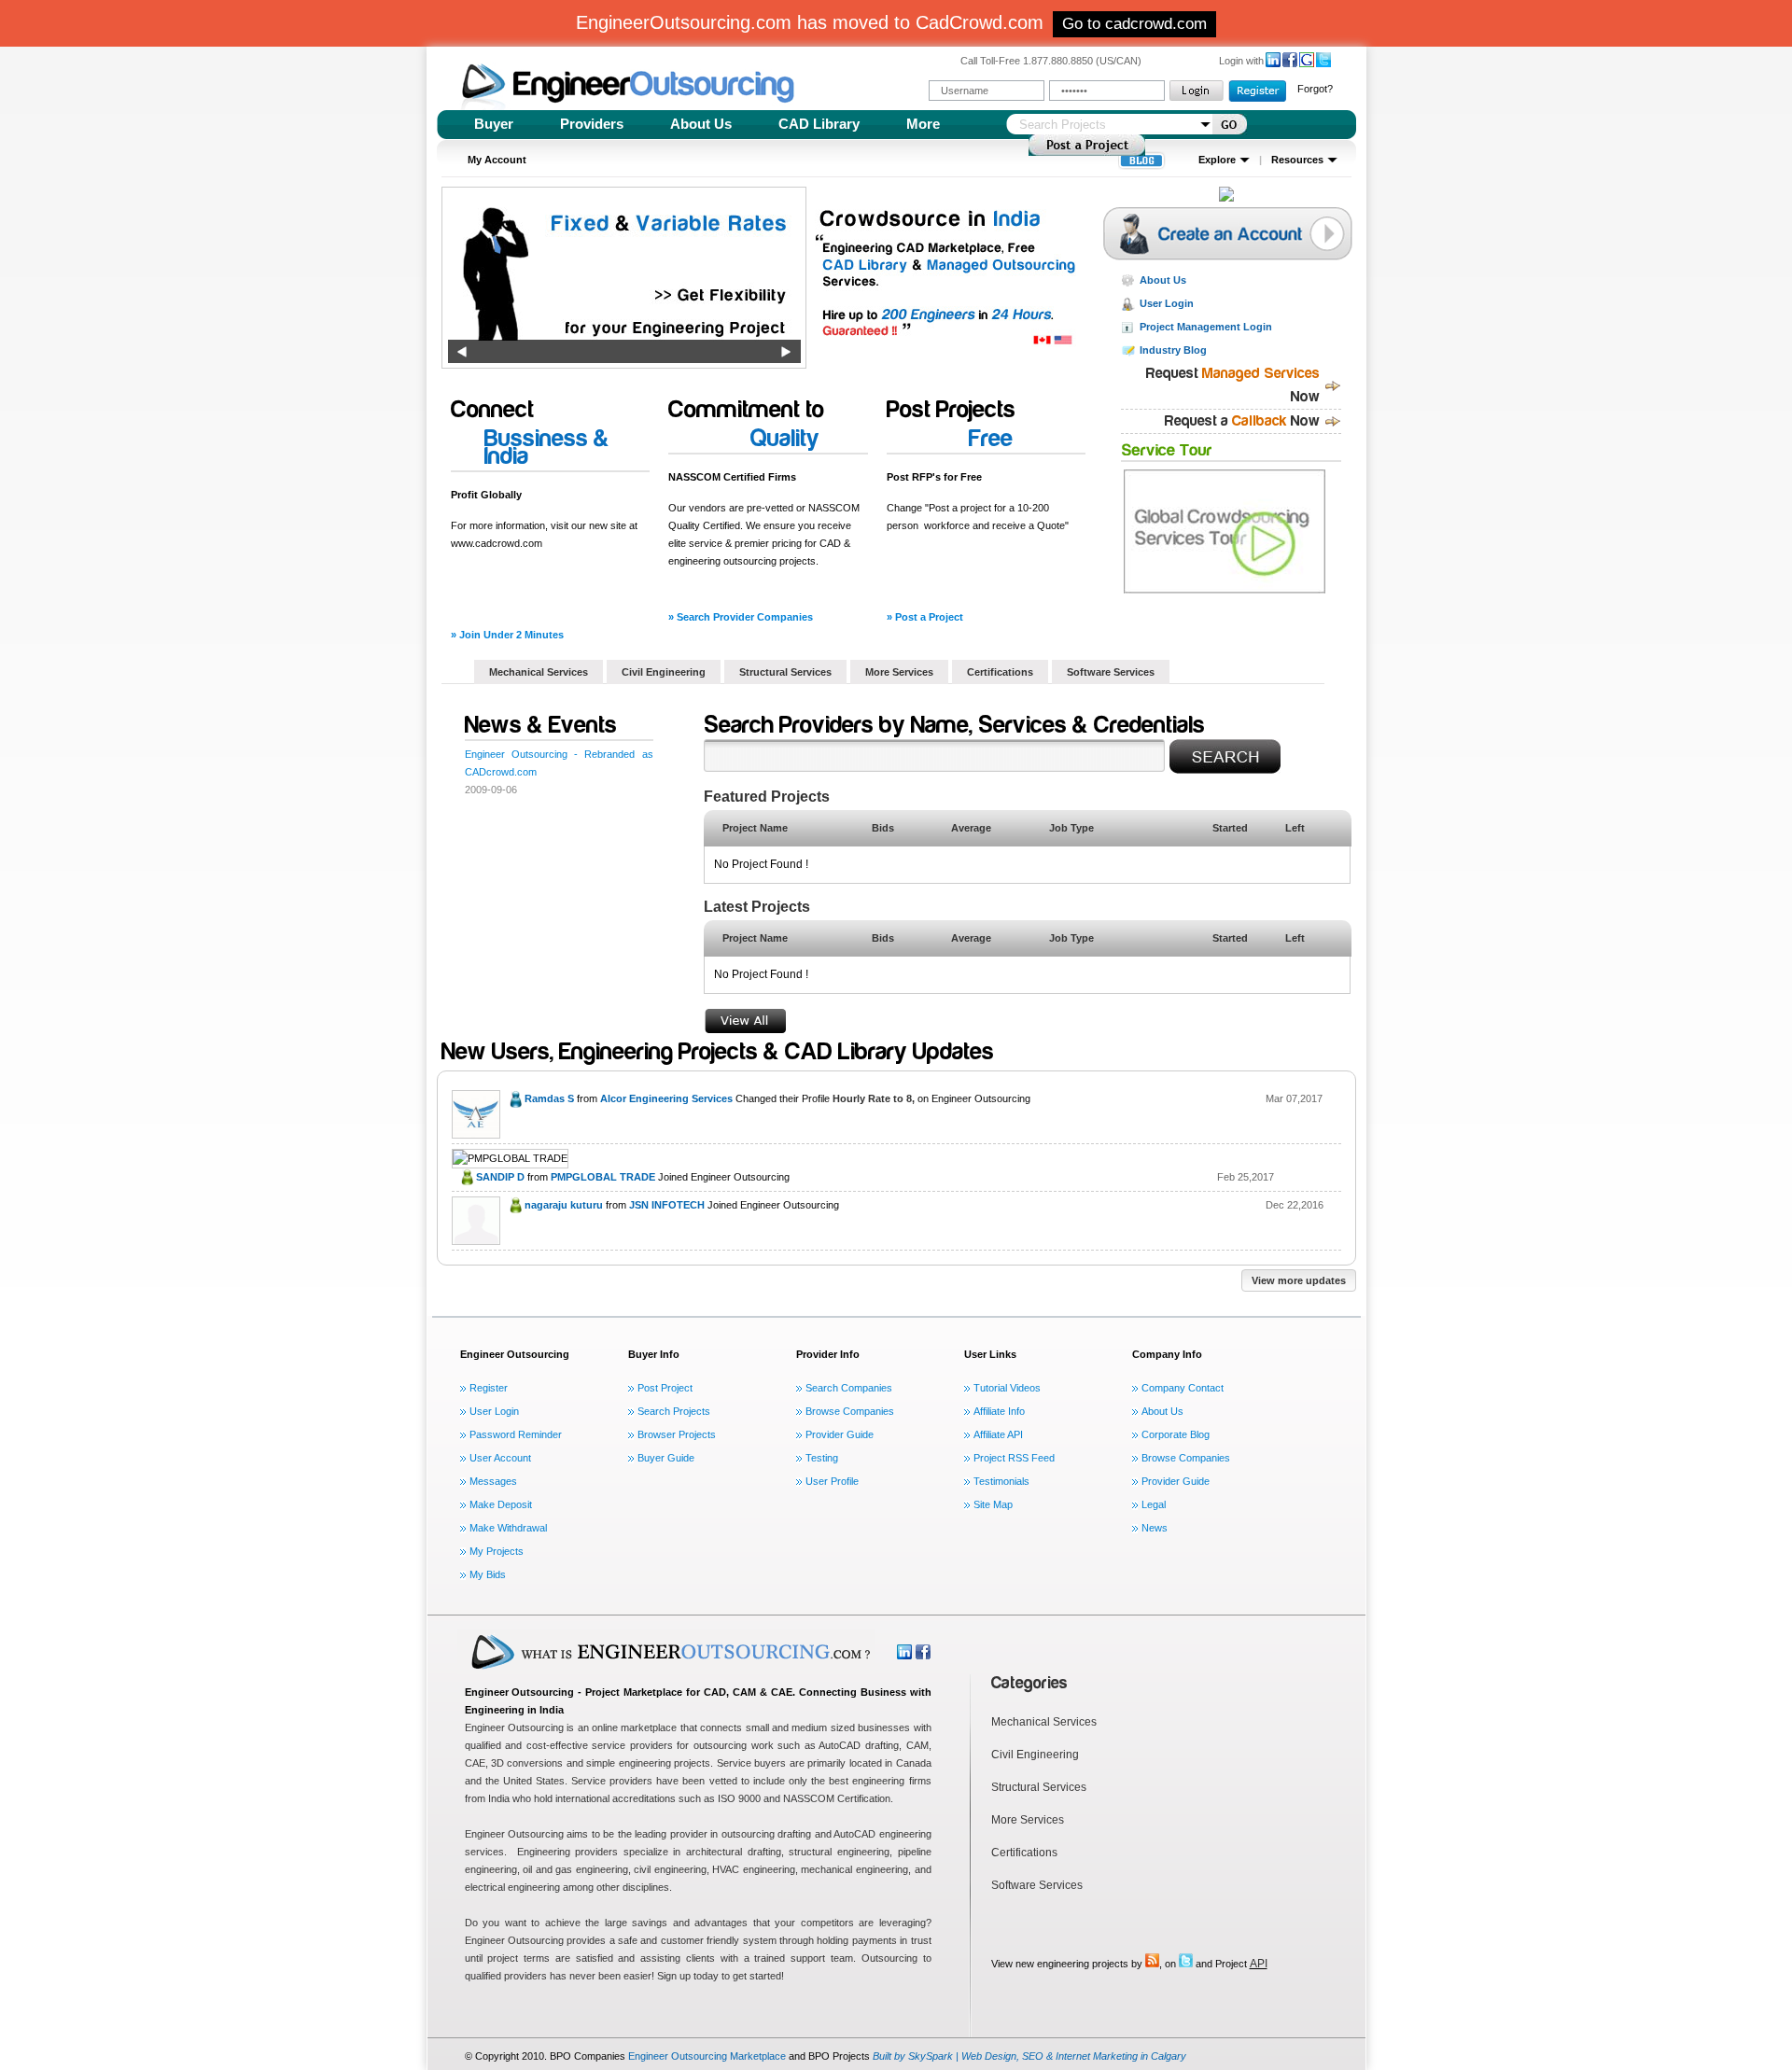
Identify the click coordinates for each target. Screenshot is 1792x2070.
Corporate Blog (1176, 1434)
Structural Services (785, 672)
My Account (497, 160)
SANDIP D (500, 1177)
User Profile (832, 1481)
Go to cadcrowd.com (1134, 24)
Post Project (665, 1388)
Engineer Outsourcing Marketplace (707, 2056)
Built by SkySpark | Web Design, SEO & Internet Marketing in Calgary (1029, 2056)
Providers (592, 124)
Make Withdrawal (508, 1528)
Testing (822, 1458)
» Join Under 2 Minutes (507, 635)
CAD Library (819, 124)
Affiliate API (998, 1434)
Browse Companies (850, 1411)
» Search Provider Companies (741, 617)
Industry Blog (1173, 350)
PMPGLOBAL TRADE (603, 1177)
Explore (1217, 160)
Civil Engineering (664, 672)
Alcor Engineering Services (666, 1098)
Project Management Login (1206, 327)
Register (489, 1388)
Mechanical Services (539, 672)
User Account (500, 1458)
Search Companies (849, 1388)
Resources (1297, 160)
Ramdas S (549, 1098)
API (1259, 1964)
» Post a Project (925, 617)
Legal (1154, 1504)
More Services (899, 672)
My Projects (497, 1551)
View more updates (1299, 1280)
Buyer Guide (666, 1458)
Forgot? (1315, 89)
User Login (1167, 303)
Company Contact (1183, 1388)
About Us (701, 124)
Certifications (1000, 672)
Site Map (993, 1504)
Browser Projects (677, 1434)
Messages (493, 1481)
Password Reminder (516, 1434)
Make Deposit (501, 1504)
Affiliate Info (999, 1411)
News (1155, 1528)
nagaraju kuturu (564, 1205)
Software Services (1111, 672)
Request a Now (1242, 421)
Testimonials (1001, 1481)
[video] (1226, 531)
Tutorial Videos (1007, 1388)
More (923, 124)
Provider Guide (840, 1434)
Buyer (494, 124)
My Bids (488, 1574)
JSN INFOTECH (667, 1205)
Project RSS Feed (1014, 1458)
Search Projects (674, 1411)
